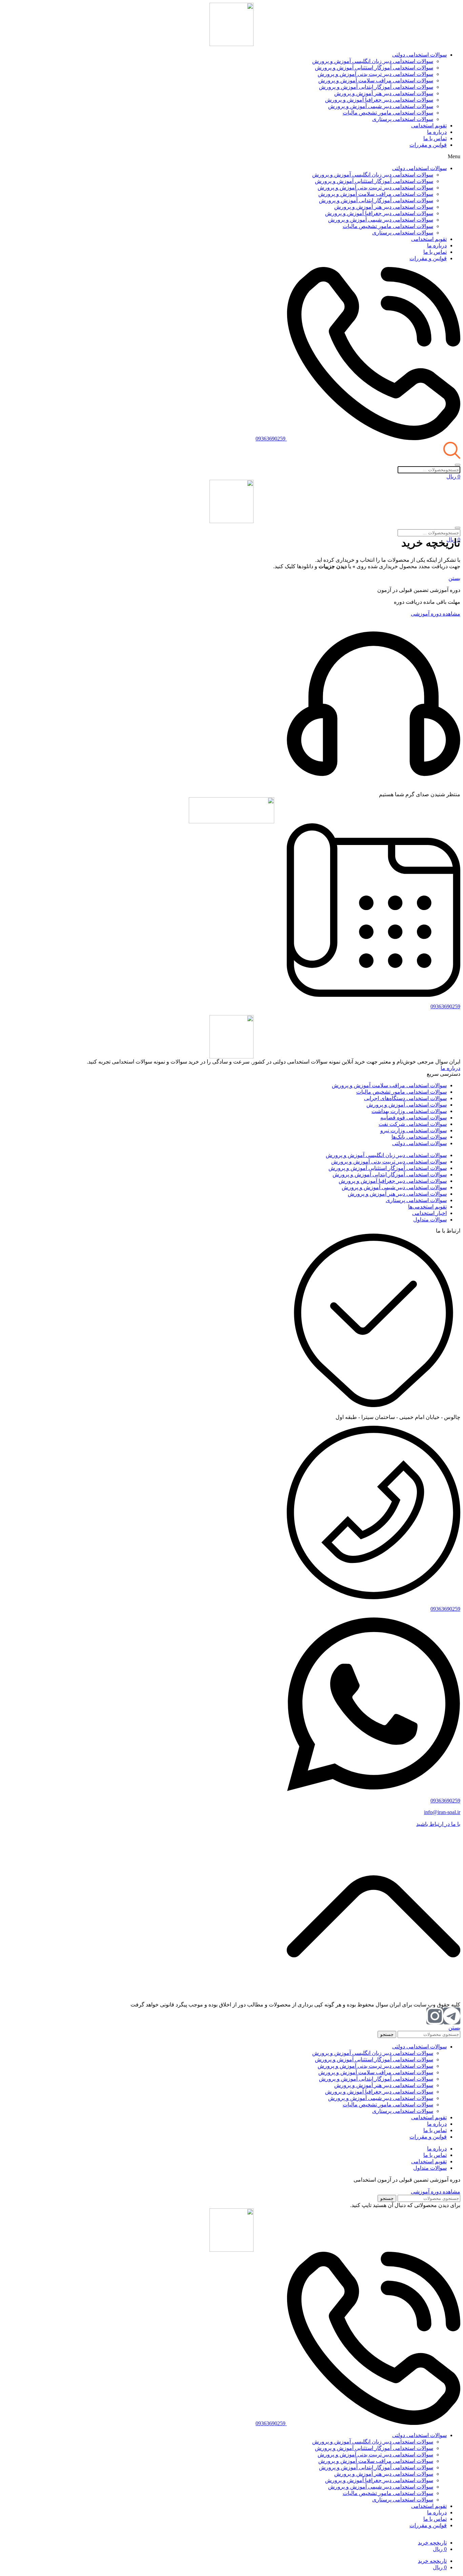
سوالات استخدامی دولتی (419, 55)
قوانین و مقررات (428, 145)
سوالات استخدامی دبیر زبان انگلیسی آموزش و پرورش (373, 61)
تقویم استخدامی (429, 126)
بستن (454, 578)
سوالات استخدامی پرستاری (403, 119)
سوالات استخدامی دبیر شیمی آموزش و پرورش (381, 106)
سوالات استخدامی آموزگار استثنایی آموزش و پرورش (374, 68)
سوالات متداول (430, 2168)
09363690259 (445, 1006)
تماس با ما (435, 138)
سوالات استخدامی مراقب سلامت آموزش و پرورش (376, 80)
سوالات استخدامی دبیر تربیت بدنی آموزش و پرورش (375, 74)
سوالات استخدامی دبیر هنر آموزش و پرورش (384, 93)
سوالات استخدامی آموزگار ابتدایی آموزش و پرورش (376, 87)
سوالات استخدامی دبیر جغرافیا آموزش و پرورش (379, 100)
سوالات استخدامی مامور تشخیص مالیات (388, 113)
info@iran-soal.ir (442, 1812)
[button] (231, 157)
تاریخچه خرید (432, 2543)
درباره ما (437, 132)
